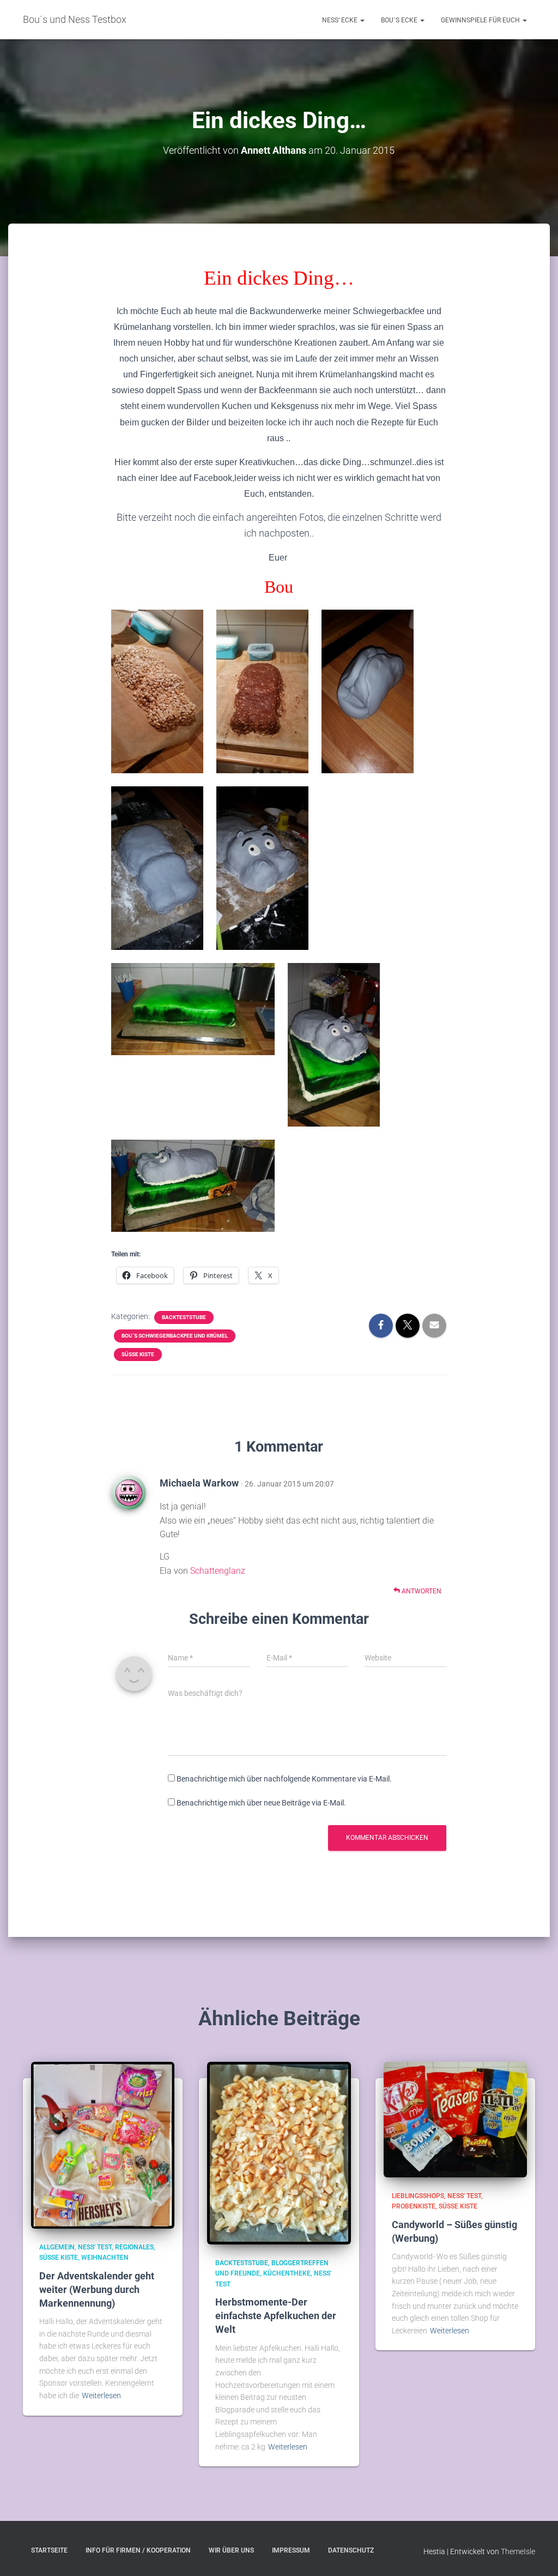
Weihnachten (105, 2258)
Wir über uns (231, 2550)
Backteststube (184, 1317)
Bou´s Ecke (400, 20)
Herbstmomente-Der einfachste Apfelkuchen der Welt (276, 2316)
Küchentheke (287, 2273)
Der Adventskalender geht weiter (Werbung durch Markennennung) (97, 2289)
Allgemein (57, 2247)
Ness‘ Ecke (341, 20)
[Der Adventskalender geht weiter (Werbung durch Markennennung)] (103, 2145)
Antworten (421, 1591)
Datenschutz (351, 2550)
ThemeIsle (518, 2551)
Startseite (49, 2550)
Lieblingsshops (418, 2196)
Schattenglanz (218, 1571)
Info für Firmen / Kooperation (138, 2550)
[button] (362, 20)
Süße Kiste (138, 1354)
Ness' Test (95, 2247)
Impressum (291, 2550)
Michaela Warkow (199, 1483)
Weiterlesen (101, 2396)
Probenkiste (414, 2206)
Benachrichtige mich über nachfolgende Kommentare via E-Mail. (284, 1779)
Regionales (134, 2247)
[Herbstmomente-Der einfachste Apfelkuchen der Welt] (279, 2152)
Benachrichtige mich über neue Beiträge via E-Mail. (261, 1803)
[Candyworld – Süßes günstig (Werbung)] (455, 2119)
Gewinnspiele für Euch (481, 20)
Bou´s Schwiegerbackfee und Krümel (175, 1336)
